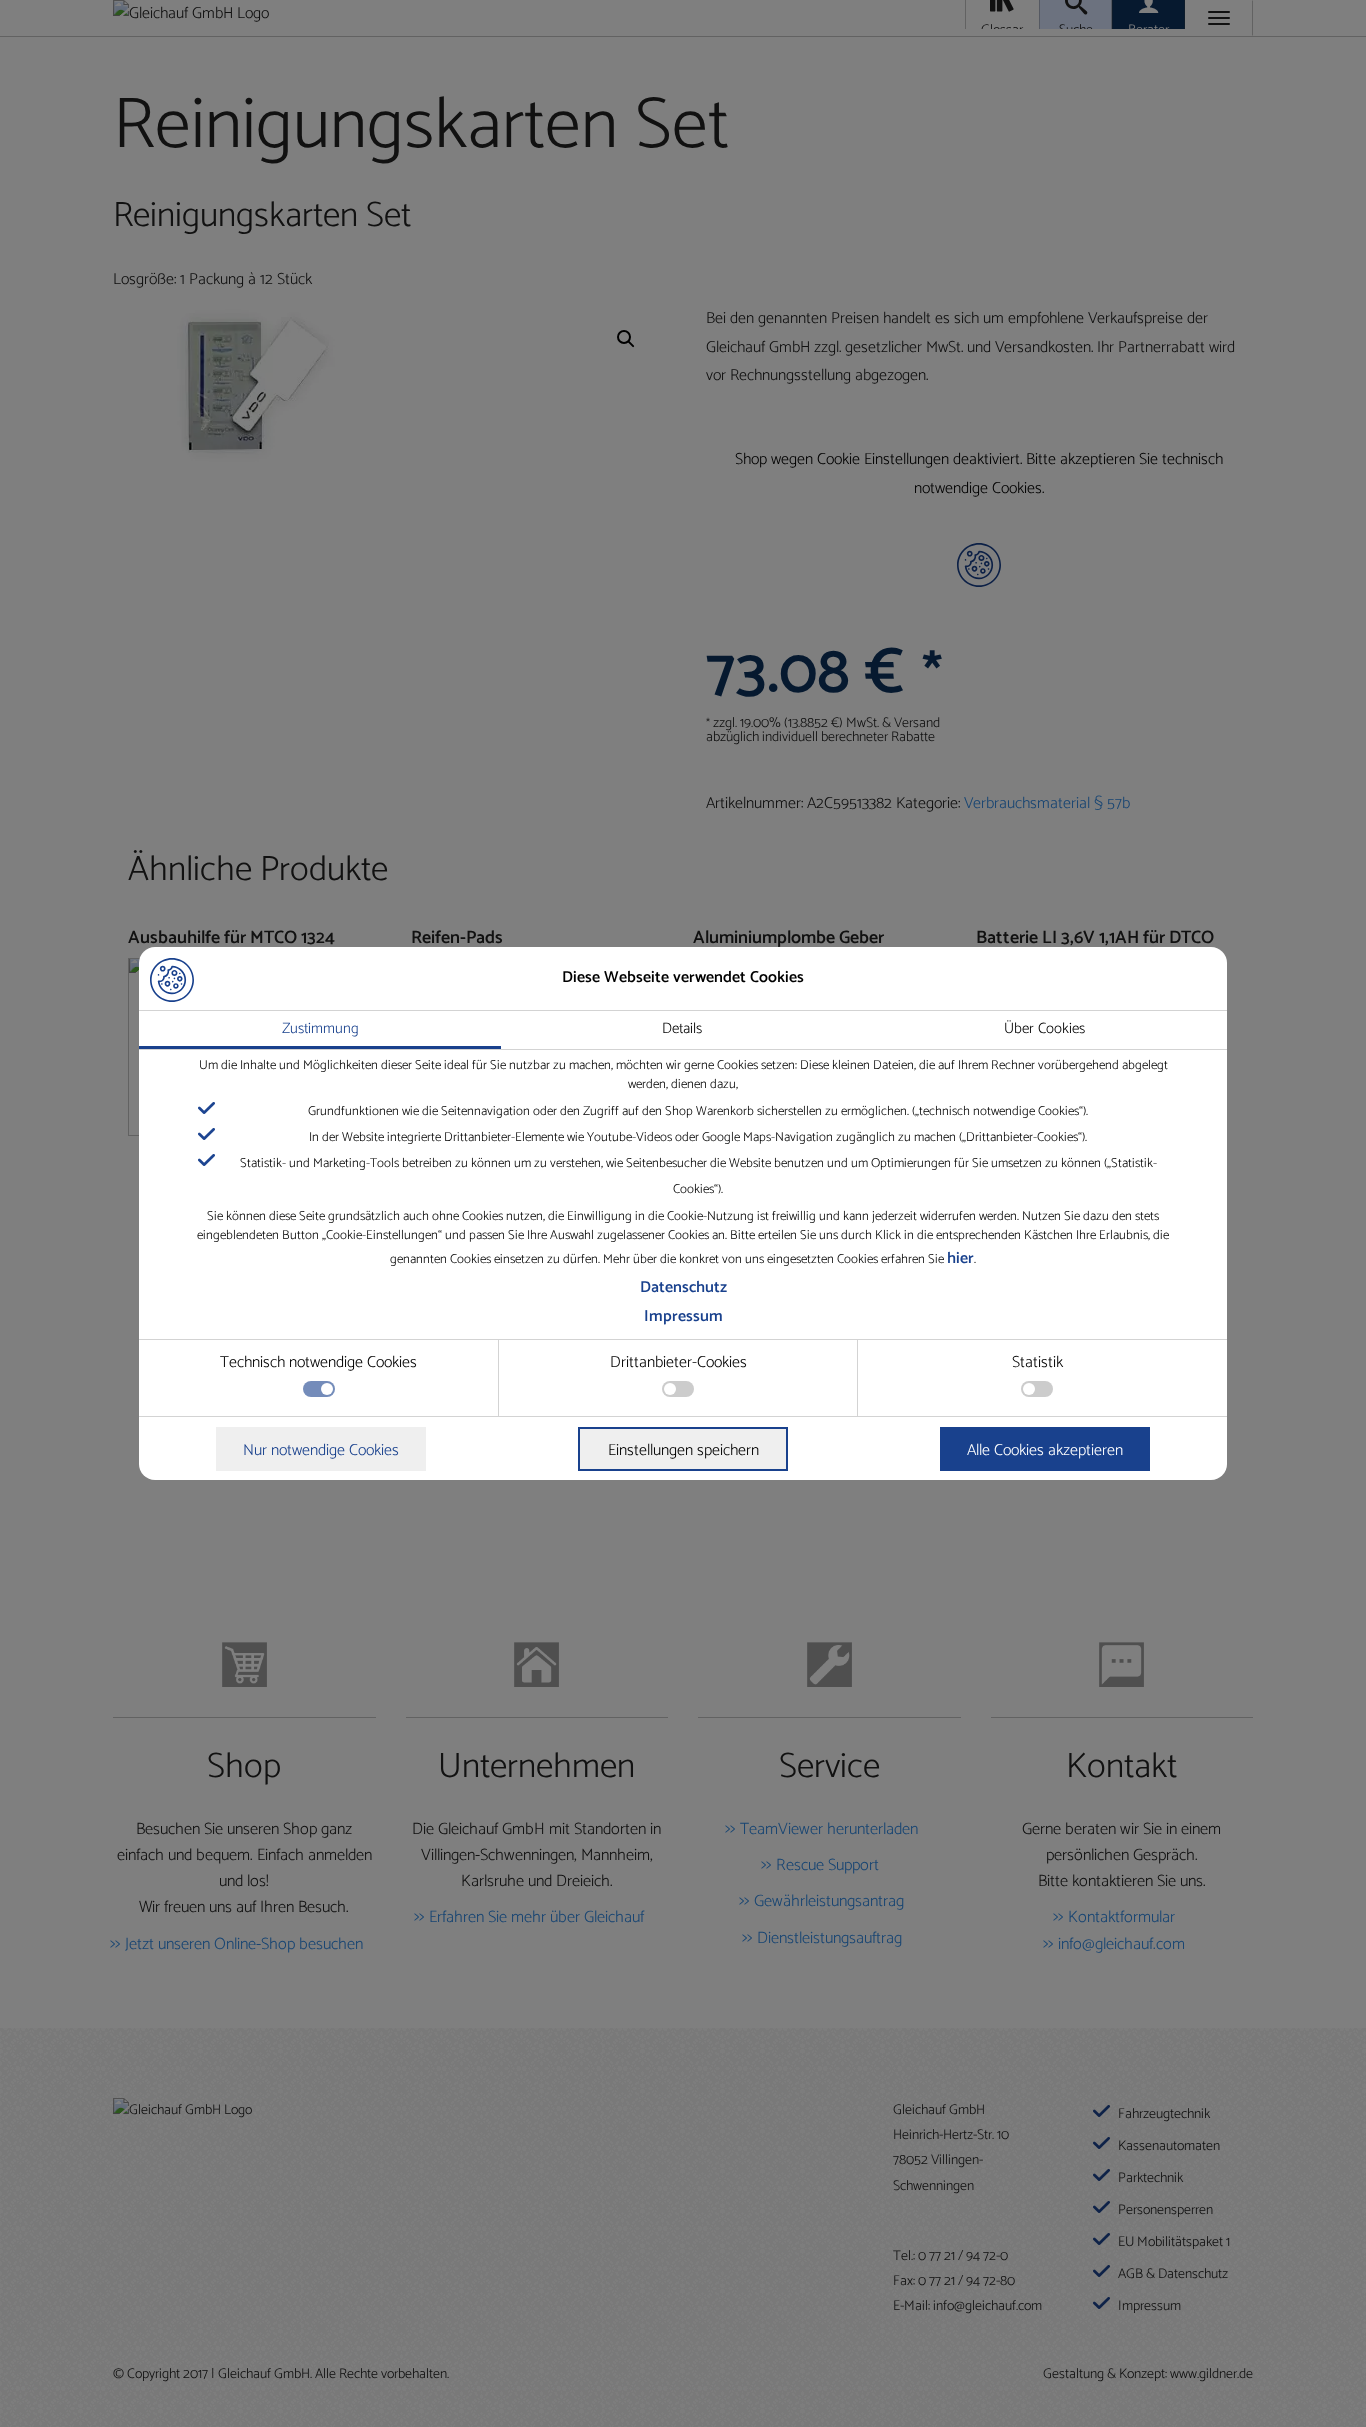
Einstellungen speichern (683, 1450)
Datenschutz (683, 1287)
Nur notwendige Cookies (321, 1450)
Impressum (683, 1316)
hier (960, 1258)
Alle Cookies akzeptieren (1045, 1450)
